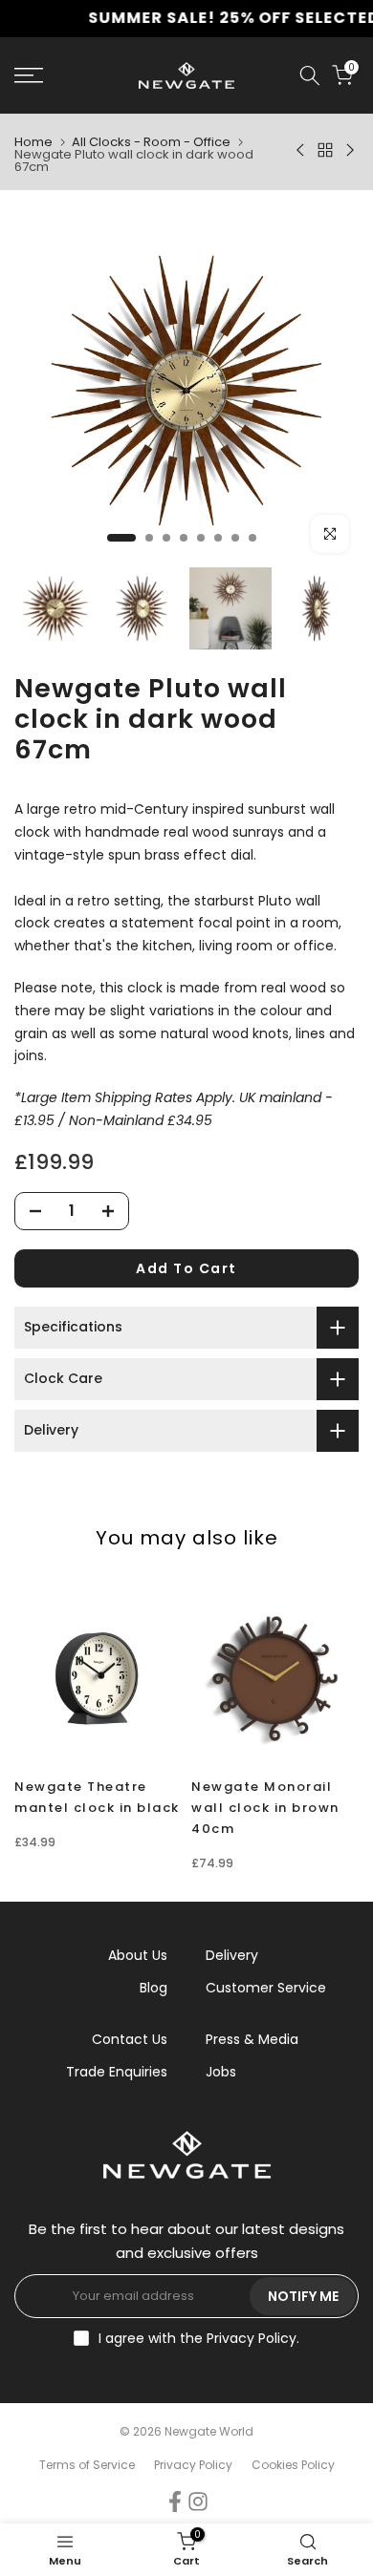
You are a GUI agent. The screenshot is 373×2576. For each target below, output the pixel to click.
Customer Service (266, 1988)
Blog (154, 1988)
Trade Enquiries (117, 2072)
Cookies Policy (293, 2465)
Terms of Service (87, 2465)
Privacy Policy (252, 2338)
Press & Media (252, 2039)
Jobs (221, 2072)
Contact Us (130, 2039)
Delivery (232, 1955)
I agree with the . (199, 2338)
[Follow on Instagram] (198, 2502)
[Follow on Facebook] (175, 2502)
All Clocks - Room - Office (151, 142)
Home (33, 142)
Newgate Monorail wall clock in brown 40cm (265, 1808)
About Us (138, 1955)
